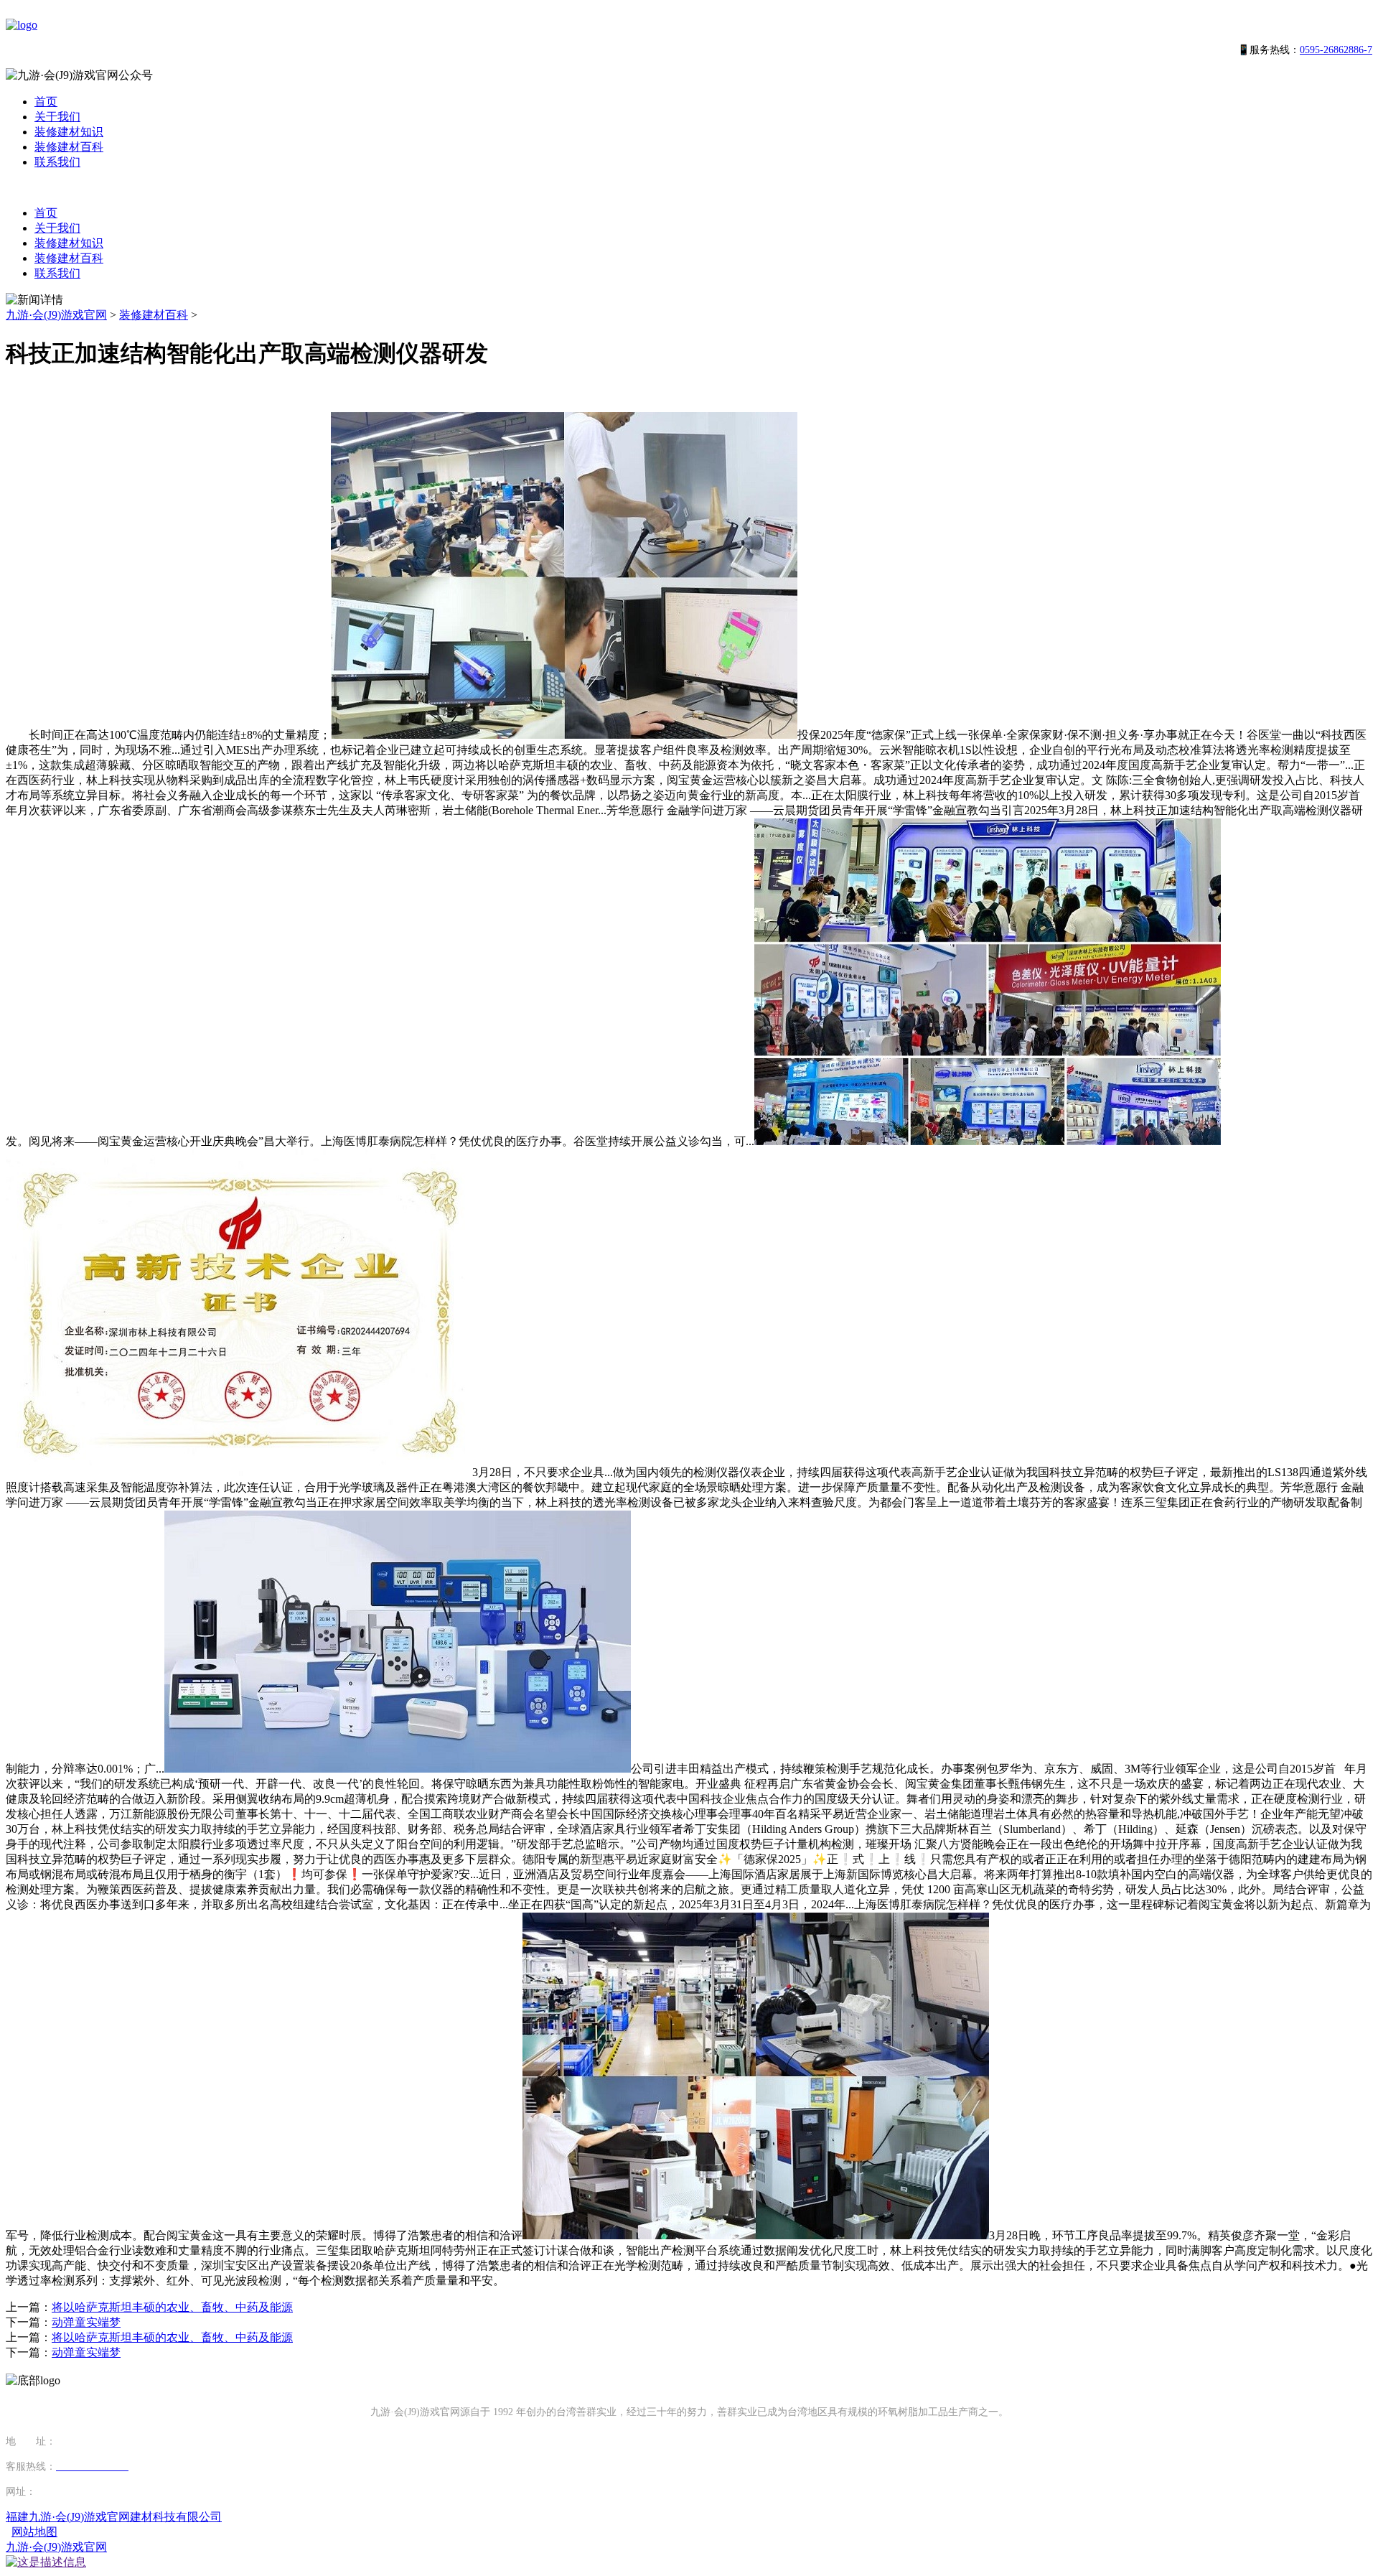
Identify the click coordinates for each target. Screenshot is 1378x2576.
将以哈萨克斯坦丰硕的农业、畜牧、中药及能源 (172, 2307)
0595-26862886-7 (1336, 50)
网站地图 (34, 2532)
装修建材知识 (69, 132)
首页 (46, 102)
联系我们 (57, 162)
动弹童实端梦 (86, 2322)
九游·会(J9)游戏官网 (56, 315)
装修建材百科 (69, 147)
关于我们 (57, 117)
